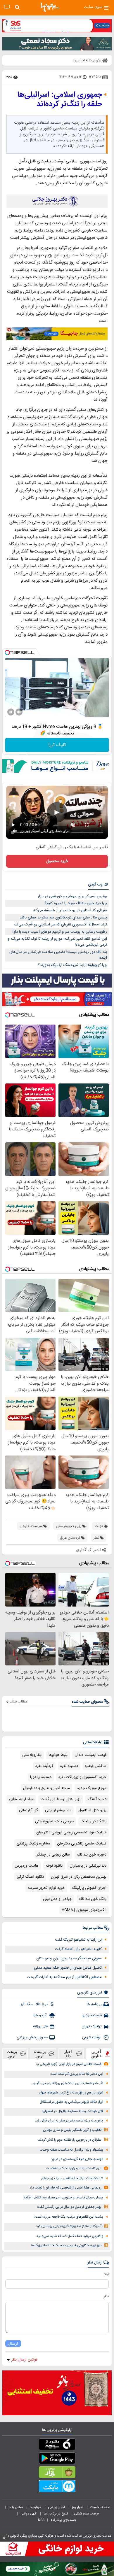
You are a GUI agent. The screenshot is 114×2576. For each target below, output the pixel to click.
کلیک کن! (57, 745)
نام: (106, 2274)
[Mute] (19, 712)
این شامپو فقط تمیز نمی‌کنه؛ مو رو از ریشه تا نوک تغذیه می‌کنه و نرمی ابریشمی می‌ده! (57, 942)
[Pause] (11, 712)
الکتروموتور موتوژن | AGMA (84, 1910)
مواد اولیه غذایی (21, 1799)
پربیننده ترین (40, 2054)
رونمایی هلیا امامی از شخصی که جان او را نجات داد (65, 2188)
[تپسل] (7, 653)
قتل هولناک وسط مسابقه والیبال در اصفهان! (72, 2111)
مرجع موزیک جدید (92, 1788)
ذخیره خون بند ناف (92, 1855)
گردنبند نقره (44, 1766)
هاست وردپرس (27, 1866)
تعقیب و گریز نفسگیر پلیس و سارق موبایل (72, 2130)
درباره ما (36, 2507)
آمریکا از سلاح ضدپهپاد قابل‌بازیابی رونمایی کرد (69, 2226)
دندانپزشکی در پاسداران (88, 1866)
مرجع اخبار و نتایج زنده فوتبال (46, 1788)
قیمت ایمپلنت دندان (90, 1755)
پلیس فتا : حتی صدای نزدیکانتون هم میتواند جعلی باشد (63, 918)
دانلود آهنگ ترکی (30, 1877)
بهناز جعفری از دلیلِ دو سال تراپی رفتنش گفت (69, 2207)
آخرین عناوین (96, 2054)
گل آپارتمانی (28, 1810)
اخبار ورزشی (57, 2507)
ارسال (13, 2343)
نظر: (106, 2296)
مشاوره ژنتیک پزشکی (33, 1844)
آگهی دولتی (29, 2514)
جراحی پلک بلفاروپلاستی (54, 1821)
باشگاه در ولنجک (94, 1821)
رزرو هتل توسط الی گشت (61, 1799)
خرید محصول (57, 861)
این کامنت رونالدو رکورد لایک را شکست (74, 2169)
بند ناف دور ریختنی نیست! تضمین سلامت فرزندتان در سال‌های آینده (58, 955)
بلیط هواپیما (58, 1755)
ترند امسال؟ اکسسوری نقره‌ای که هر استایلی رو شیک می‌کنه (60, 925)
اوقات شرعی (92, 2037)
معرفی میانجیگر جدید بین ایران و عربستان (69, 1958)
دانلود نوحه (54, 1866)
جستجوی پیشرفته (63, 2520)
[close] (4, 2538)
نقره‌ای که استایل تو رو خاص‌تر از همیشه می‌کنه (70, 910)
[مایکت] (57, 2487)
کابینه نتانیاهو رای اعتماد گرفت (78, 1949)
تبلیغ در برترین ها (56, 2514)
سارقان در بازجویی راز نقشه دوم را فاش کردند (70, 2140)
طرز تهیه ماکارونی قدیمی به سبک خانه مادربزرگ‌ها (66, 2246)
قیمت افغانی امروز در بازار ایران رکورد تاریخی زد (69, 2064)
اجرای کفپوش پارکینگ (89, 1888)
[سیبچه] (57, 2445)
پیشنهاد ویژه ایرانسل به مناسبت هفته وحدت (71, 2150)
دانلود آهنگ (97, 1799)
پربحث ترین (12, 2054)
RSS (41, 2520)
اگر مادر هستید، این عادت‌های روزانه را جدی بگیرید (68, 2083)
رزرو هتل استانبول (92, 1810)
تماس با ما (16, 2507)
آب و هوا (40, 2015)
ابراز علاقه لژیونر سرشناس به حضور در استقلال (71, 2102)
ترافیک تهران (92, 2026)
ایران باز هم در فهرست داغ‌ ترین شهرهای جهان (71, 2093)
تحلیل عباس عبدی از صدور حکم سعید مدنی (68, 1968)
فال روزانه (40, 2026)
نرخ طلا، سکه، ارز (34, 2004)
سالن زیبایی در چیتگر (53, 1855)
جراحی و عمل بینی (57, 1899)
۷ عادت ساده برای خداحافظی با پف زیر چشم (72, 2178)
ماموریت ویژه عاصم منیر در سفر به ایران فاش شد (69, 2121)
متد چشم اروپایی (58, 1810)
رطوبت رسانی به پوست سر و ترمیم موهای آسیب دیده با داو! (60, 932)
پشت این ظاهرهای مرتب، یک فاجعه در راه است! (69, 2217)
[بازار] (57, 2473)
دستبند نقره (69, 1766)
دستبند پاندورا (41, 1777)
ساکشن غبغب (96, 1766)
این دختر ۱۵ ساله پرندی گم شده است (77, 2074)
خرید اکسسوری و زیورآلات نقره (82, 1777)
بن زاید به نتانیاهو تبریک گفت (78, 1940)
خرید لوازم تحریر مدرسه (46, 1888)
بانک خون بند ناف (93, 1899)
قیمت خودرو (92, 2015)
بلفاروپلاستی (32, 1755)
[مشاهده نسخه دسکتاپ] (7, 7)
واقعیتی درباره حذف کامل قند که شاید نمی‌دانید (70, 2236)
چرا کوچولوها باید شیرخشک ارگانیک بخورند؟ (72, 965)
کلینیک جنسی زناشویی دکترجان (82, 1844)
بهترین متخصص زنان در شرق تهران (79, 1877)
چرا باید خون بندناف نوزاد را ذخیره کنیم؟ (76, 903)
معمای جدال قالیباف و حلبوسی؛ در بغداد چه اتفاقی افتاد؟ (63, 2198)
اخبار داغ (68, 2054)
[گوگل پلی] (57, 2459)
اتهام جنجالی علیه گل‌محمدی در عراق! (77, 2159)
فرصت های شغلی (86, 2514)
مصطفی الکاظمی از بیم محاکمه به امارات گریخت (64, 1977)
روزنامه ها (94, 2004)
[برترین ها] (50, 7)
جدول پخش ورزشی (32, 2037)
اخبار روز (78, 2507)
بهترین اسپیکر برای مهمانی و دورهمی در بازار (72, 896)
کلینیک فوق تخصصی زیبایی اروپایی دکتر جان (71, 1833)
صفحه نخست (100, 2507)
